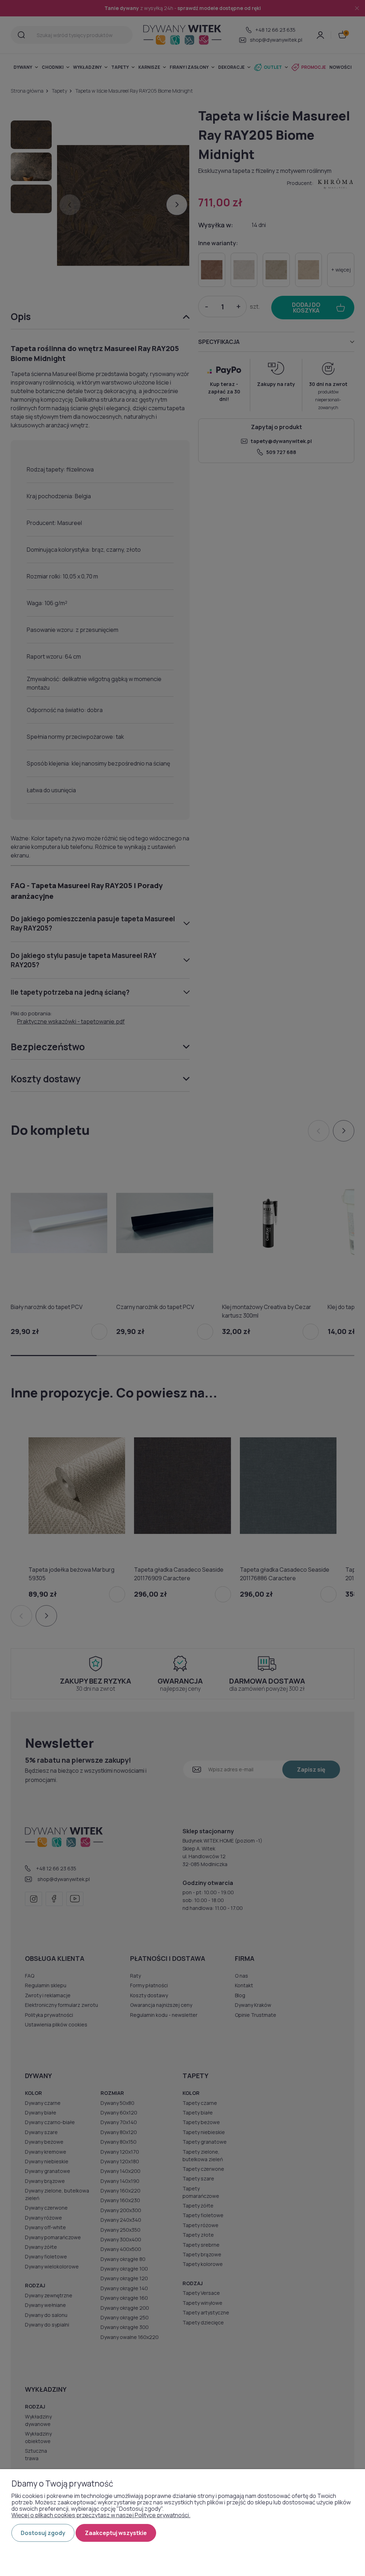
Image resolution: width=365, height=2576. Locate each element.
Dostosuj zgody (43, 2533)
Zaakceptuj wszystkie (116, 2533)
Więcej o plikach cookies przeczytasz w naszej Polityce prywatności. (101, 2515)
